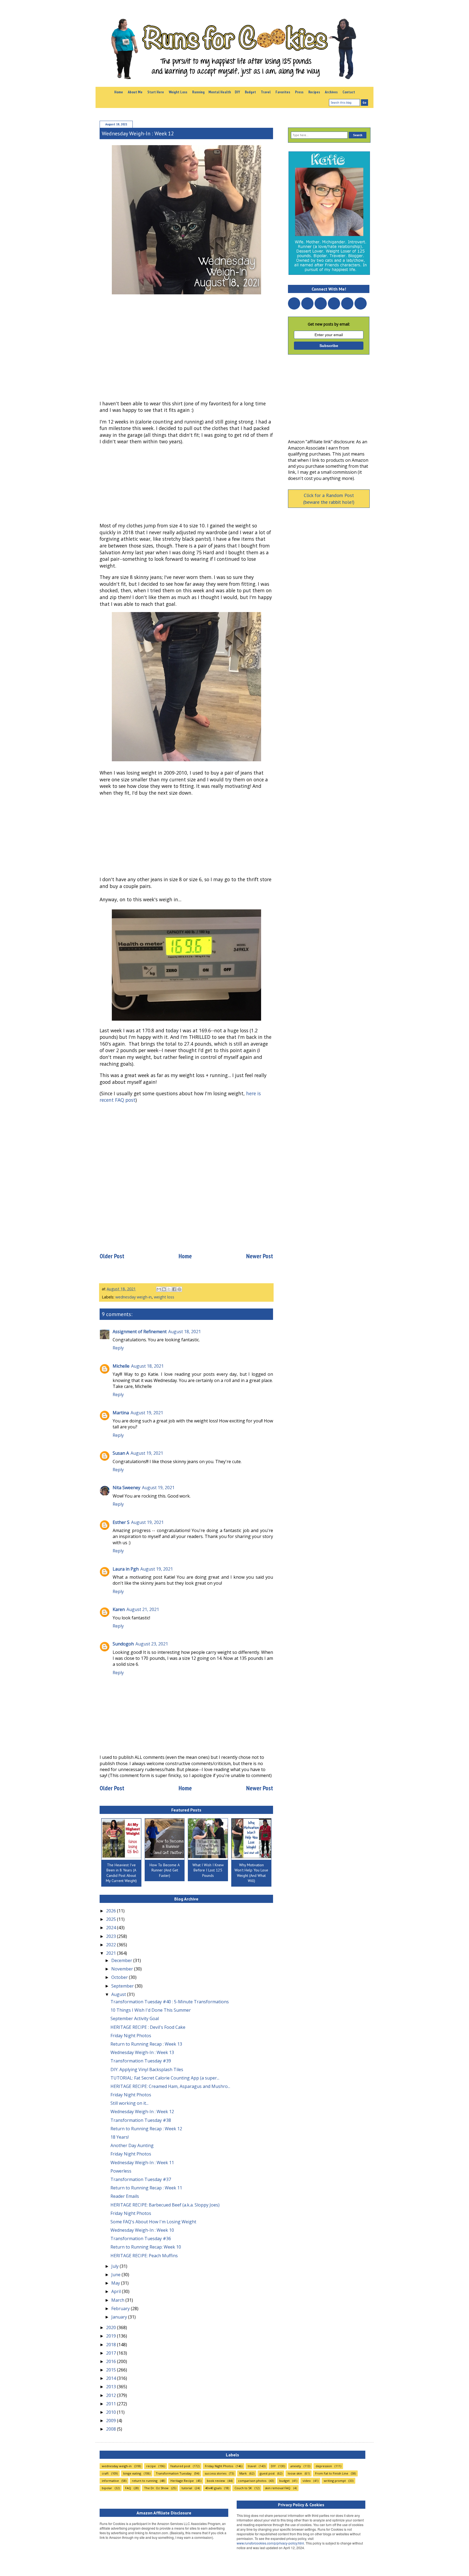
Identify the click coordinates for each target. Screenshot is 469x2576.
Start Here (156, 92)
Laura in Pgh (126, 1569)
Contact (349, 92)
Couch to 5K (243, 2488)
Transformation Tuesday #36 (141, 2239)
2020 (112, 2327)
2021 (112, 1953)
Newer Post (260, 1256)
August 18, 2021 (185, 1332)
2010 (112, 2412)
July (115, 2266)
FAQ (128, 2488)
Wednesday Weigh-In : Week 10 (142, 2230)
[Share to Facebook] (174, 1289)
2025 (112, 1919)
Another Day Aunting (132, 2145)
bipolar (107, 2488)
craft (105, 2473)
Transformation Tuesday (174, 2473)
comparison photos (252, 2481)
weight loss (164, 1297)
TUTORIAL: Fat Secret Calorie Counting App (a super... (165, 2078)
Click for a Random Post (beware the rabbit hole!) (329, 499)
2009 (112, 2421)
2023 (112, 1936)
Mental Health (220, 92)
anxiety (296, 2466)
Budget (250, 92)
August (119, 1994)
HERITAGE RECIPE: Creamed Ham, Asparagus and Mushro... (170, 2086)
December (122, 1960)
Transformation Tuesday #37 (141, 2179)
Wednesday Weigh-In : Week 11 (142, 2163)
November (123, 1969)
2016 (112, 2361)
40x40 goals (213, 2488)
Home (119, 92)
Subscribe (329, 346)
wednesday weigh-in (134, 1297)
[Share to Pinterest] (179, 1289)
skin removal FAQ (278, 2488)
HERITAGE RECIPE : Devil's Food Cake (148, 2027)
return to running (145, 2481)
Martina (121, 1413)
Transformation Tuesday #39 (141, 2061)
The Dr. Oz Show (156, 2488)
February (121, 2308)
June (116, 2275)
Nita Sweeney (126, 1488)
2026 (112, 1911)
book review (216, 2481)
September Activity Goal (135, 2018)
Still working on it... (129, 2103)
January (120, 2317)
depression (324, 2466)
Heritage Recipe (182, 2481)
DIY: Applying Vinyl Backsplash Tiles (147, 2069)
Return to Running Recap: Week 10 (146, 2247)
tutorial (187, 2488)
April (117, 2291)
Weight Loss (178, 92)
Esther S (121, 1522)
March (118, 2300)
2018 (112, 2345)
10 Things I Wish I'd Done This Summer (151, 2010)
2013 (112, 2387)
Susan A (121, 1453)
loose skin (295, 2473)
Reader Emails (125, 2196)
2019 (112, 2336)
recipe (151, 2466)
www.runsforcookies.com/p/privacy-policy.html (270, 2543)
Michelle (121, 1366)
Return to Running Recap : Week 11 (146, 2188)
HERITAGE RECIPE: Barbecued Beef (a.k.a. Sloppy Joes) (165, 2205)
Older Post (112, 1256)
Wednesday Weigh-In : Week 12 (142, 2112)
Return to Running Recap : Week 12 (146, 2129)
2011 (112, 2404)
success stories (216, 2473)
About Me (135, 92)
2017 (112, 2353)
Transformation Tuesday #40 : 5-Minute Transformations (170, 2002)
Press (299, 92)
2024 (112, 1928)
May (116, 2283)
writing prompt (335, 2481)
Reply (118, 1348)
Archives (331, 92)
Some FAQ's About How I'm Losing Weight (153, 2222)
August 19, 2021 (147, 1413)
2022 (112, 1945)
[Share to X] (169, 1289)
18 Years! (120, 2137)
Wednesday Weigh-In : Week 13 (142, 2052)
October (120, 1977)
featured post (180, 2466)
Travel (266, 92)
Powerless (121, 2171)
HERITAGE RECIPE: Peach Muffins (144, 2256)
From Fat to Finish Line (332, 2473)
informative (110, 2481)
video (307, 2481)
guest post (267, 2473)
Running (198, 92)
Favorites (283, 92)
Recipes (314, 92)
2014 (112, 2378)
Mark (243, 2473)
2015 (112, 2370)
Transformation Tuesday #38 (141, 2120)
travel (252, 2466)
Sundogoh (123, 1644)
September (123, 1986)
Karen (119, 1609)
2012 (112, 2395)
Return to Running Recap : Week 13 (146, 2044)
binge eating (132, 2473)
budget (284, 2481)
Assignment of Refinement (140, 1332)
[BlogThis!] (164, 1289)
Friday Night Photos (131, 2036)
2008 (112, 2429)
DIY (237, 92)
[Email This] (159, 1289)
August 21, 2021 (143, 1609)
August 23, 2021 (152, 1644)
